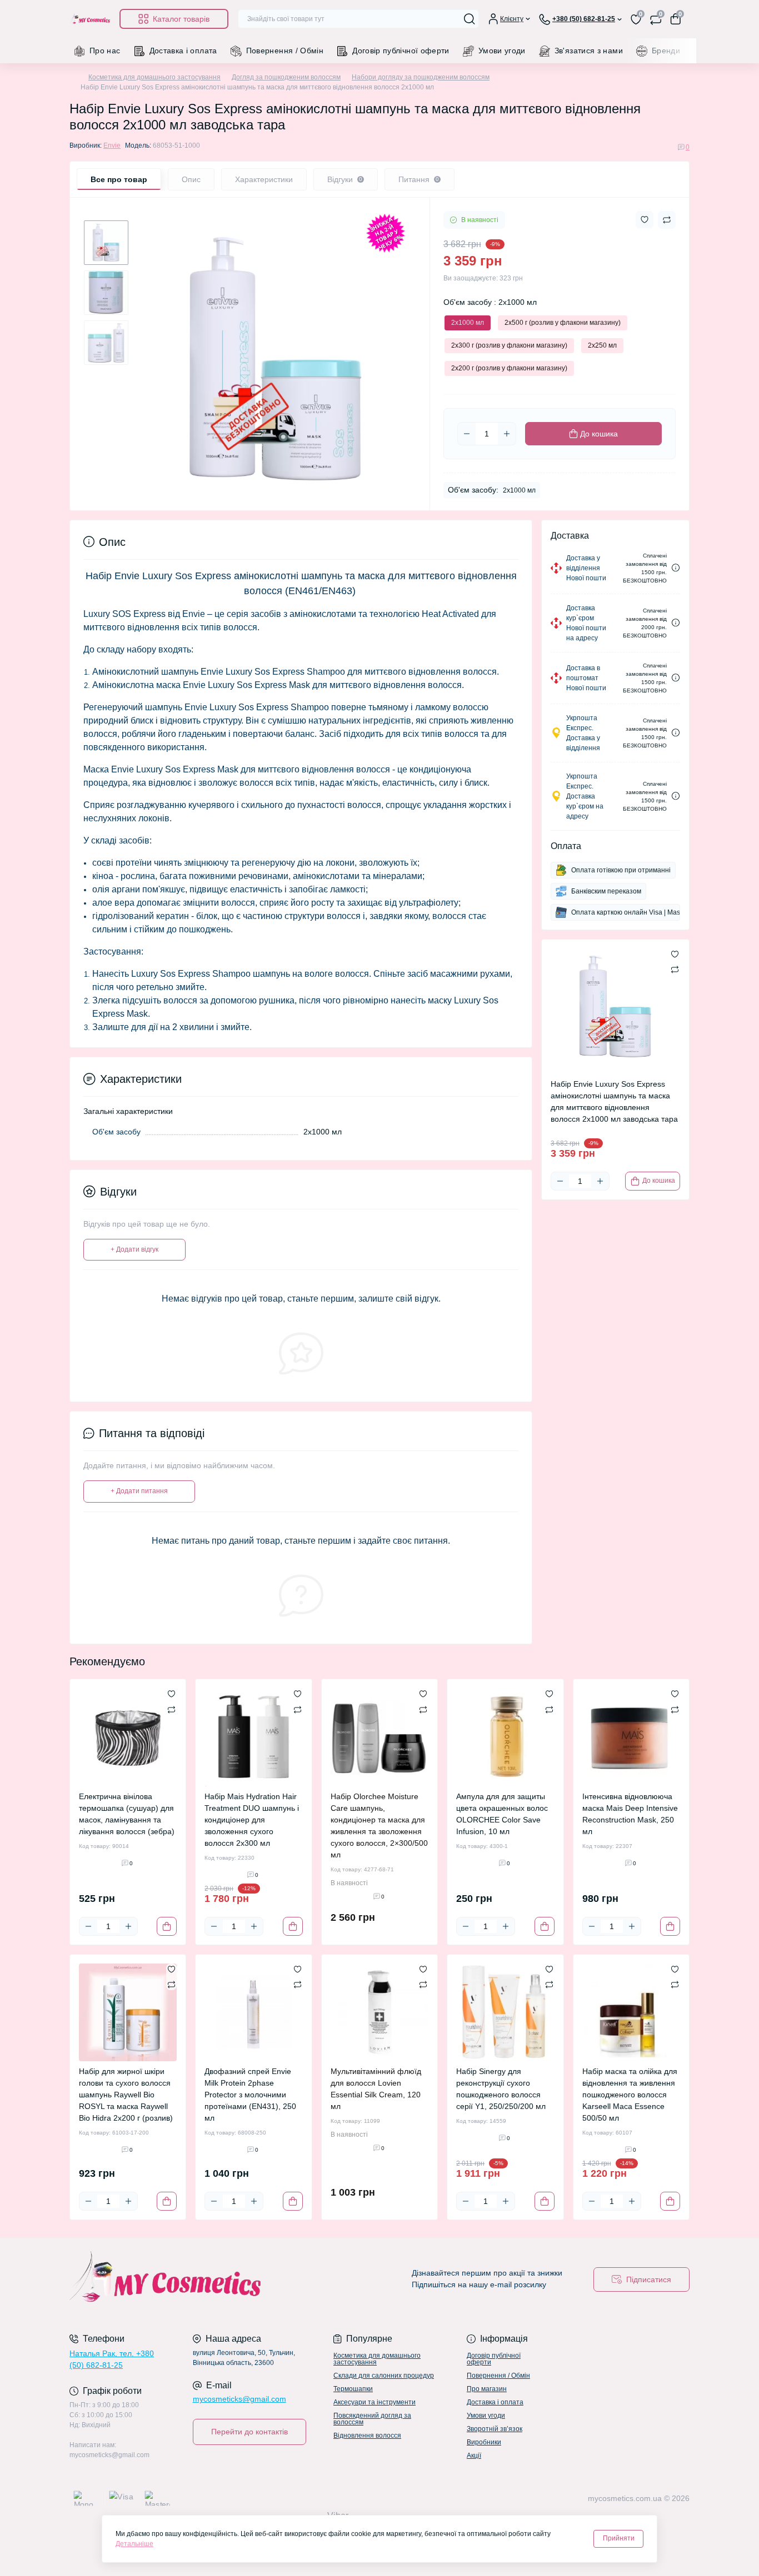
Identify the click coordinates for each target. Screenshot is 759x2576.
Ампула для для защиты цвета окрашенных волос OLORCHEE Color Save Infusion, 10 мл (502, 1814)
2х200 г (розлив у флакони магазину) (509, 368)
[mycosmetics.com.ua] (221, 2279)
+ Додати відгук (134, 1249)
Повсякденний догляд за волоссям (372, 2419)
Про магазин (487, 2389)
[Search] (470, 19)
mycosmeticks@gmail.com (239, 2399)
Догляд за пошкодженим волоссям (286, 77)
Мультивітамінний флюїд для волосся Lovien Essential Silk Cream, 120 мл (376, 2089)
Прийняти (619, 2538)
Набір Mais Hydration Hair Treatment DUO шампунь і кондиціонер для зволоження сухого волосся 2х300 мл (252, 1820)
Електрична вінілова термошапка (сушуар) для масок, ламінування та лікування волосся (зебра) (127, 1814)
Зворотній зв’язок (495, 2429)
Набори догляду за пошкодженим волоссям (421, 77)
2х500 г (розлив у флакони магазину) (563, 323)
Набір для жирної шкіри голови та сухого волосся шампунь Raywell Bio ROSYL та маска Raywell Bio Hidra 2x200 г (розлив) (126, 2095)
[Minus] (467, 434)
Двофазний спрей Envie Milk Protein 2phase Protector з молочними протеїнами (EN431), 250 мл (250, 2095)
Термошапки (353, 2389)
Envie (112, 145)
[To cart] (167, 1926)
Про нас (105, 51)
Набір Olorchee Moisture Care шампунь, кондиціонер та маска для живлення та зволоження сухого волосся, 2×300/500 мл (379, 1826)
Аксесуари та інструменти (374, 2402)
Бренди (666, 51)
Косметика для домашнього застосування (154, 77)
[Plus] (507, 434)
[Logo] (90, 19)
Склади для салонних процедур (384, 2376)
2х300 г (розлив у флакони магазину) (509, 345)
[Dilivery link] (676, 568)
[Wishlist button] (645, 220)
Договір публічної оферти (401, 51)
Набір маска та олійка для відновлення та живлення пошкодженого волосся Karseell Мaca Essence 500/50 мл (630, 2095)
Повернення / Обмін (285, 51)
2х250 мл (602, 345)
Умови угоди (502, 51)
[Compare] (171, 1709)
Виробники (484, 2442)
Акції (474, 2456)
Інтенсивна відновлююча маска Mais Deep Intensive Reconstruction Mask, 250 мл (630, 1814)
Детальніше (134, 2544)
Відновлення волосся (367, 2436)
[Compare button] (667, 220)
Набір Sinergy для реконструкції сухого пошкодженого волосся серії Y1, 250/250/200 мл (501, 2089)
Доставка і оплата (183, 51)
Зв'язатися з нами (589, 51)
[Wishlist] (171, 1694)
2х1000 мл (468, 323)
